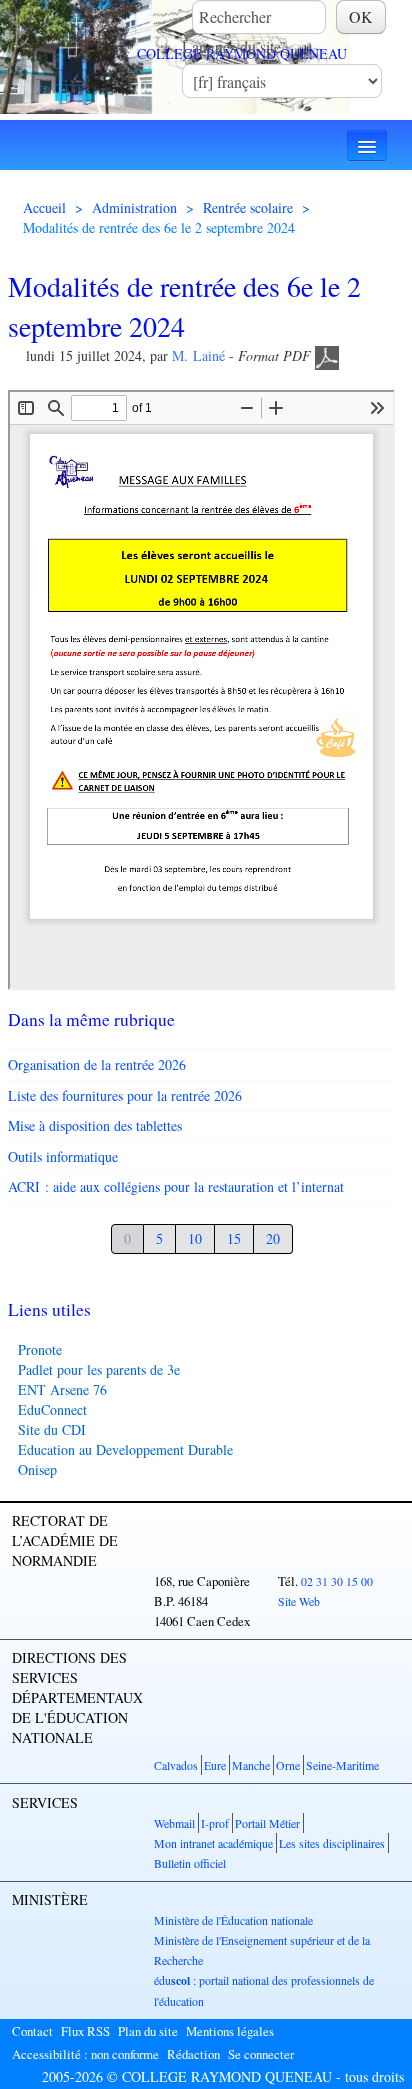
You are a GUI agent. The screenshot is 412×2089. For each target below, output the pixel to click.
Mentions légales (230, 2031)
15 (234, 1238)
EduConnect (52, 1409)
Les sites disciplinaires (332, 1843)
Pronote (40, 1349)
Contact (32, 2031)
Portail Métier (267, 1823)
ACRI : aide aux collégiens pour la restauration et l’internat (176, 1186)
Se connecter (261, 2054)
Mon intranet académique (213, 1843)
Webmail (174, 1823)
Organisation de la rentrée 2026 (97, 1064)
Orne (288, 1765)
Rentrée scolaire (248, 207)
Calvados (176, 1765)
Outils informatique (63, 1156)
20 (273, 1238)
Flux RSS (85, 2031)
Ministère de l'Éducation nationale (233, 1920)
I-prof (215, 1823)
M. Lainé (198, 355)
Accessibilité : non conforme (85, 2054)
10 (195, 1238)
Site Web (299, 1601)
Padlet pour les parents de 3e (99, 1369)
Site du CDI (52, 1429)
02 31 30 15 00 (337, 1581)
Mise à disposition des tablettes (95, 1125)
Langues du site (231, 46)
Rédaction (193, 2054)
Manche (251, 1765)
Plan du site (148, 2031)
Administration (134, 207)
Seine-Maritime (342, 1765)
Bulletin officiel (190, 1863)
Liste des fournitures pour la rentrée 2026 (125, 1095)
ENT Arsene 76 (62, 1389)
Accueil (44, 207)
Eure (215, 1765)
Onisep (37, 1469)
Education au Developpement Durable (125, 1449)
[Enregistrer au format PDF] (327, 355)
